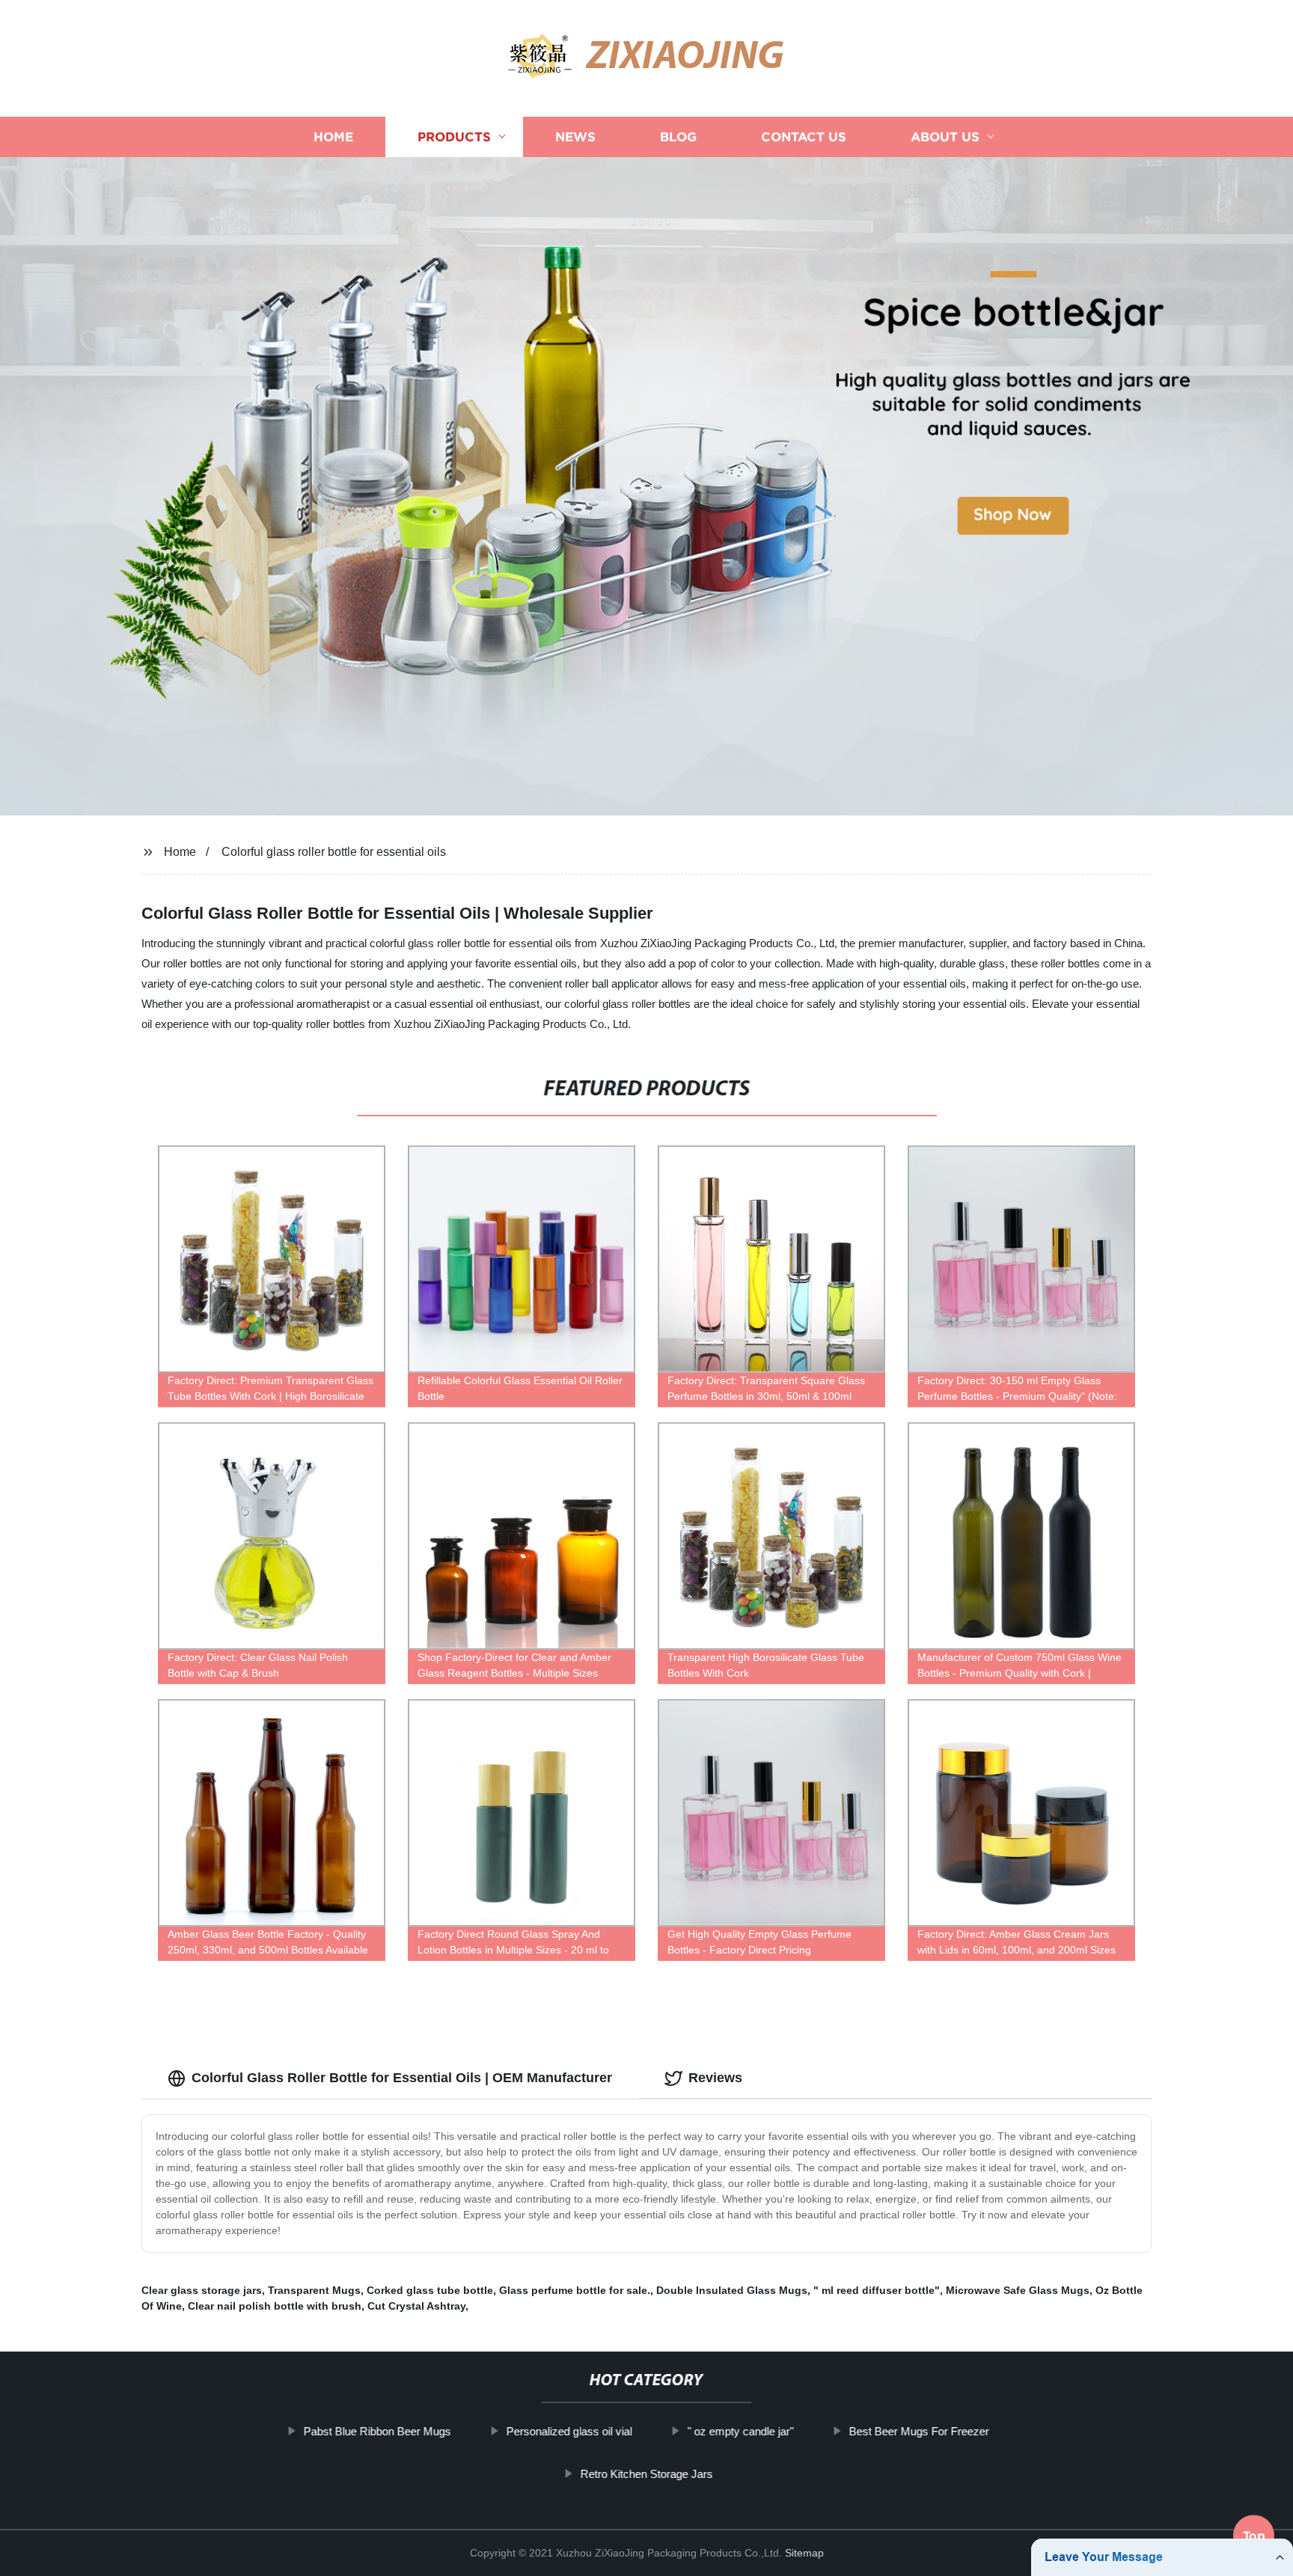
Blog (678, 137)
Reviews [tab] (715, 2078)
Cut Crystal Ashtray (416, 2306)
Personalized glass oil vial (569, 2431)
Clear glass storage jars (202, 2290)
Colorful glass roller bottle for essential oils (334, 852)
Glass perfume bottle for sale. (575, 2290)
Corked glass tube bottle (430, 2290)
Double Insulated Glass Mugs (732, 2290)
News (575, 137)
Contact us (804, 137)
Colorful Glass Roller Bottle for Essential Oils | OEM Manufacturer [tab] (402, 2078)
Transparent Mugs (314, 2290)
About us (945, 137)
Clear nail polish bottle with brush (275, 2306)
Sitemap (804, 2553)
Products (454, 137)
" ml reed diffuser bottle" (877, 2290)
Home (333, 137)
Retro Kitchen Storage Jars (646, 2474)
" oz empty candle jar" (741, 2431)
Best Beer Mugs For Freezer (919, 2431)
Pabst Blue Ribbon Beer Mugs (377, 2431)
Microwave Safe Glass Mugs (1018, 2290)
